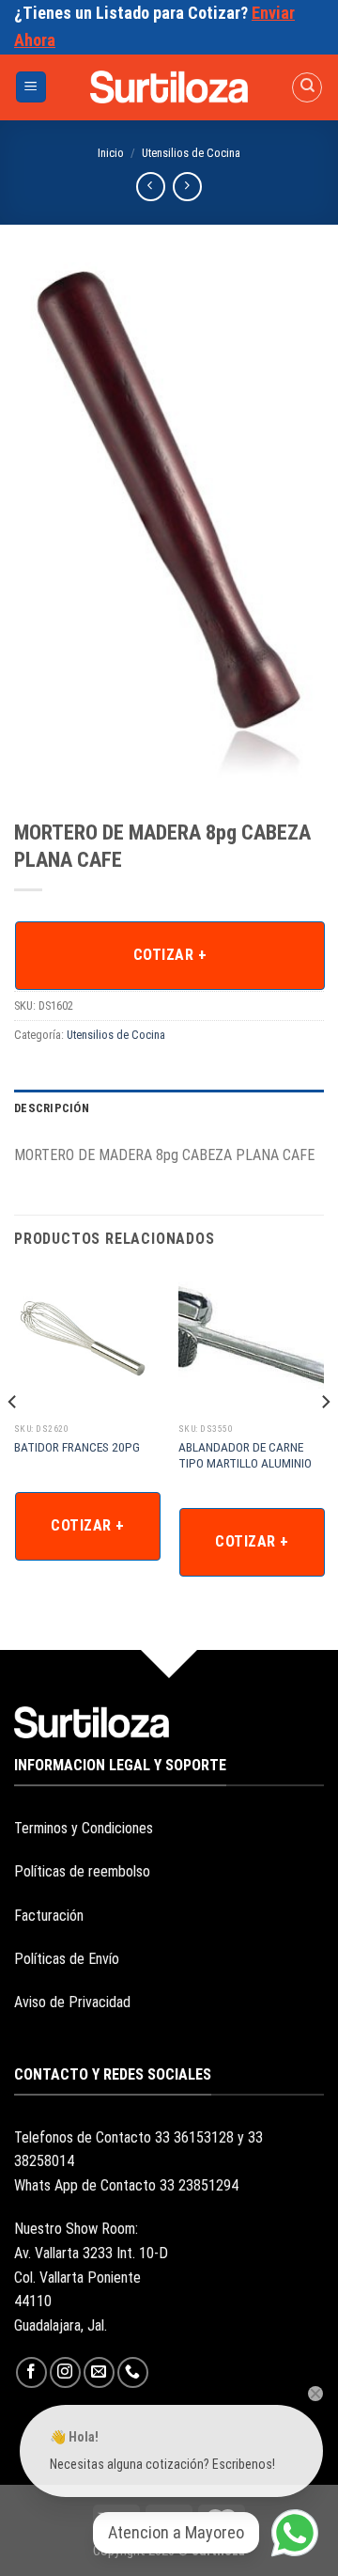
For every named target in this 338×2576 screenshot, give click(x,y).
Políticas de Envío (67, 1959)
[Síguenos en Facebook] (31, 2372)
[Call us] (133, 2372)
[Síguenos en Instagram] (65, 2372)
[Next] (325, 1440)
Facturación (49, 1916)
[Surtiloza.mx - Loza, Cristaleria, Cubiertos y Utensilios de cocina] (169, 86)
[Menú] (31, 87)
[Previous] (13, 1440)
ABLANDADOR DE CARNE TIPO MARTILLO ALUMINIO (245, 1455)
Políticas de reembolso (82, 1871)
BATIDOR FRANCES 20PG (77, 1447)
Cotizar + (170, 955)
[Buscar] (307, 87)
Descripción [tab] (52, 1108)
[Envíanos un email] (99, 2372)
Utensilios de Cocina (191, 153)
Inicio (111, 153)
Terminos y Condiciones (84, 1828)
